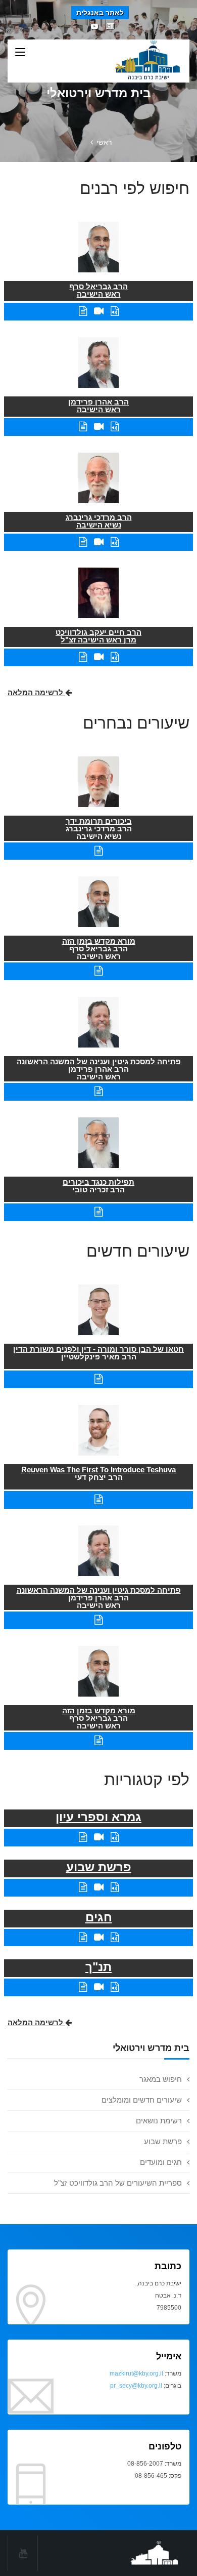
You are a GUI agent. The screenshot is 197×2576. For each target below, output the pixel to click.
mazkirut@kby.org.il (136, 2373)
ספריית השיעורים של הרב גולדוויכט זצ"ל (118, 2183)
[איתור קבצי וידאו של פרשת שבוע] (99, 1887)
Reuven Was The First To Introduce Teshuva (98, 1470)
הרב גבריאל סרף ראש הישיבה (98, 290)
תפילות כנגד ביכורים (98, 1182)
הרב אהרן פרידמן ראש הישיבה (98, 406)
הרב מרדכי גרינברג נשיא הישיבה (99, 521)
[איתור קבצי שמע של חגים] (115, 1937)
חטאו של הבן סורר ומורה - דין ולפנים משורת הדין (98, 1349)
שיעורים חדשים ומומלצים (142, 2100)
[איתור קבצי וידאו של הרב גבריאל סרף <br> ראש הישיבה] (99, 311)
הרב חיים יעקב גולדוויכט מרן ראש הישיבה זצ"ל (98, 636)
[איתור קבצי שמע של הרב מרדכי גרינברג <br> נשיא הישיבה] (115, 542)
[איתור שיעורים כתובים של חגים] (83, 1937)
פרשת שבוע (163, 2141)
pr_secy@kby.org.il (136, 2386)
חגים (99, 1917)
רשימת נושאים (159, 2121)
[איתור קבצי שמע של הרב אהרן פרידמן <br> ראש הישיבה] (115, 427)
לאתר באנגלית (100, 13)
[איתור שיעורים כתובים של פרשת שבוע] (83, 1887)
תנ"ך (98, 1967)
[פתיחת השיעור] (98, 851)
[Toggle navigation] (20, 53)
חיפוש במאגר (161, 2079)
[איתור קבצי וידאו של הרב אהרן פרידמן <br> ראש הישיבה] (99, 427)
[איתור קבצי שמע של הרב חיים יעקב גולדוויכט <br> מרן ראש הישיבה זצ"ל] (115, 657)
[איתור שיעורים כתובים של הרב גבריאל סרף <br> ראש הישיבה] (83, 311)
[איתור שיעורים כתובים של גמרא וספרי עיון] (83, 1837)
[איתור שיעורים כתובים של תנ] (83, 1987)
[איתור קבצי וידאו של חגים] (99, 1937)
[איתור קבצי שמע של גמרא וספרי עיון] (115, 1837)
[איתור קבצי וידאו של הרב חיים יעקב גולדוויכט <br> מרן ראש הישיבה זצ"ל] (99, 657)
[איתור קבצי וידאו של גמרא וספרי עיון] (99, 1837)
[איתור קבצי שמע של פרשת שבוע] (115, 1887)
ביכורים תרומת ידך (99, 821)
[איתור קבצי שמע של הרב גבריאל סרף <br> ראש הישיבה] (115, 311)
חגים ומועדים (161, 2162)
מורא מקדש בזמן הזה (99, 941)
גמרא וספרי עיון (98, 1817)
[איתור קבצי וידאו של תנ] (99, 1987)
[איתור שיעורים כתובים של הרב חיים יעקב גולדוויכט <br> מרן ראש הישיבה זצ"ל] (83, 657)
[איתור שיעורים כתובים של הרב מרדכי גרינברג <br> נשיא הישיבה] (83, 542)
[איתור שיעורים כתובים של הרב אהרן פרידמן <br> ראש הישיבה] (83, 427)
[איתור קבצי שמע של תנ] (115, 1987)
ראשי (104, 142)
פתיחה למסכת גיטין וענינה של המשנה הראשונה (99, 1061)
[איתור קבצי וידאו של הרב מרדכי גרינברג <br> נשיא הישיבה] (99, 542)
